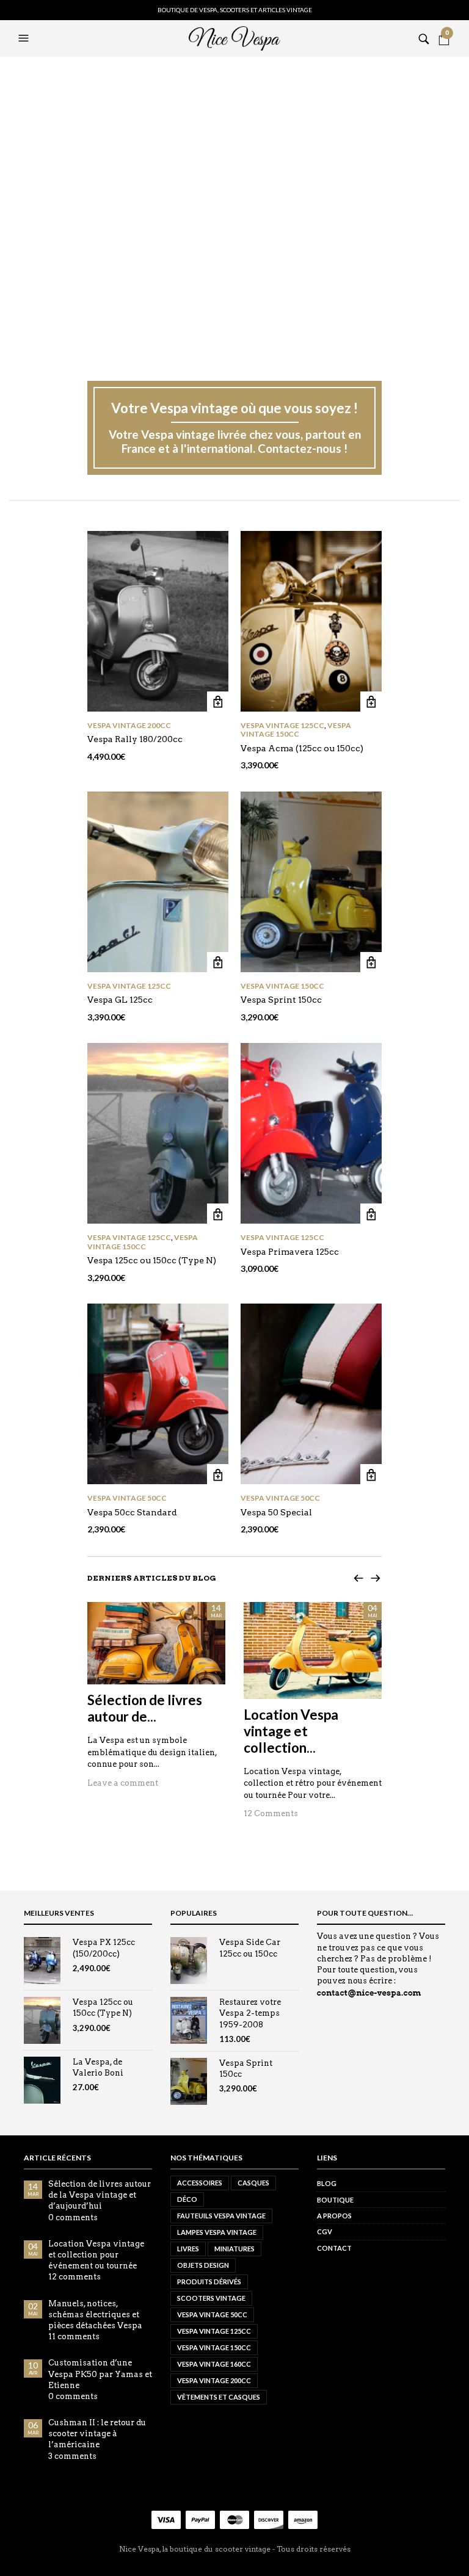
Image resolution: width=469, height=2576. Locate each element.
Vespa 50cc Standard (132, 1512)
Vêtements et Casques (219, 2397)
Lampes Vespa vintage (217, 2232)
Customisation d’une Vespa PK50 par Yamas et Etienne (100, 2374)
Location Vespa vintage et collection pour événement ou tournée (96, 2255)
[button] (25, 38)
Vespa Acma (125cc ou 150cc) (302, 748)
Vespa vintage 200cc (129, 725)
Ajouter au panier (218, 702)
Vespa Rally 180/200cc (135, 739)
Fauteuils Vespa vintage (221, 2216)
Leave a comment (123, 1783)
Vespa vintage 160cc (214, 2364)
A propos (334, 2216)
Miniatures (234, 2249)
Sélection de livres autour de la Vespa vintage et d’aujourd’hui (100, 2195)
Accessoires (200, 2183)
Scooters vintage (211, 2298)
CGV (325, 2231)
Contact (334, 2248)
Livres (188, 2249)
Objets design (203, 2265)
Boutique (335, 2200)
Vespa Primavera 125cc (290, 1252)
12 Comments (271, 1813)
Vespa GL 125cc (120, 1000)
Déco (187, 2199)
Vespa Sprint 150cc (281, 1000)
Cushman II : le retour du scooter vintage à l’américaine (97, 2433)
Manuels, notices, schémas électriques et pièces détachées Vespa (95, 2314)
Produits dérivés (209, 2282)
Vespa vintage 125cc (282, 725)
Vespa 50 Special (276, 1512)
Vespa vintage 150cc (296, 730)
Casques (253, 2183)
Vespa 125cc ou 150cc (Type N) (152, 1260)
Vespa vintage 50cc (127, 1498)
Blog (327, 2183)
